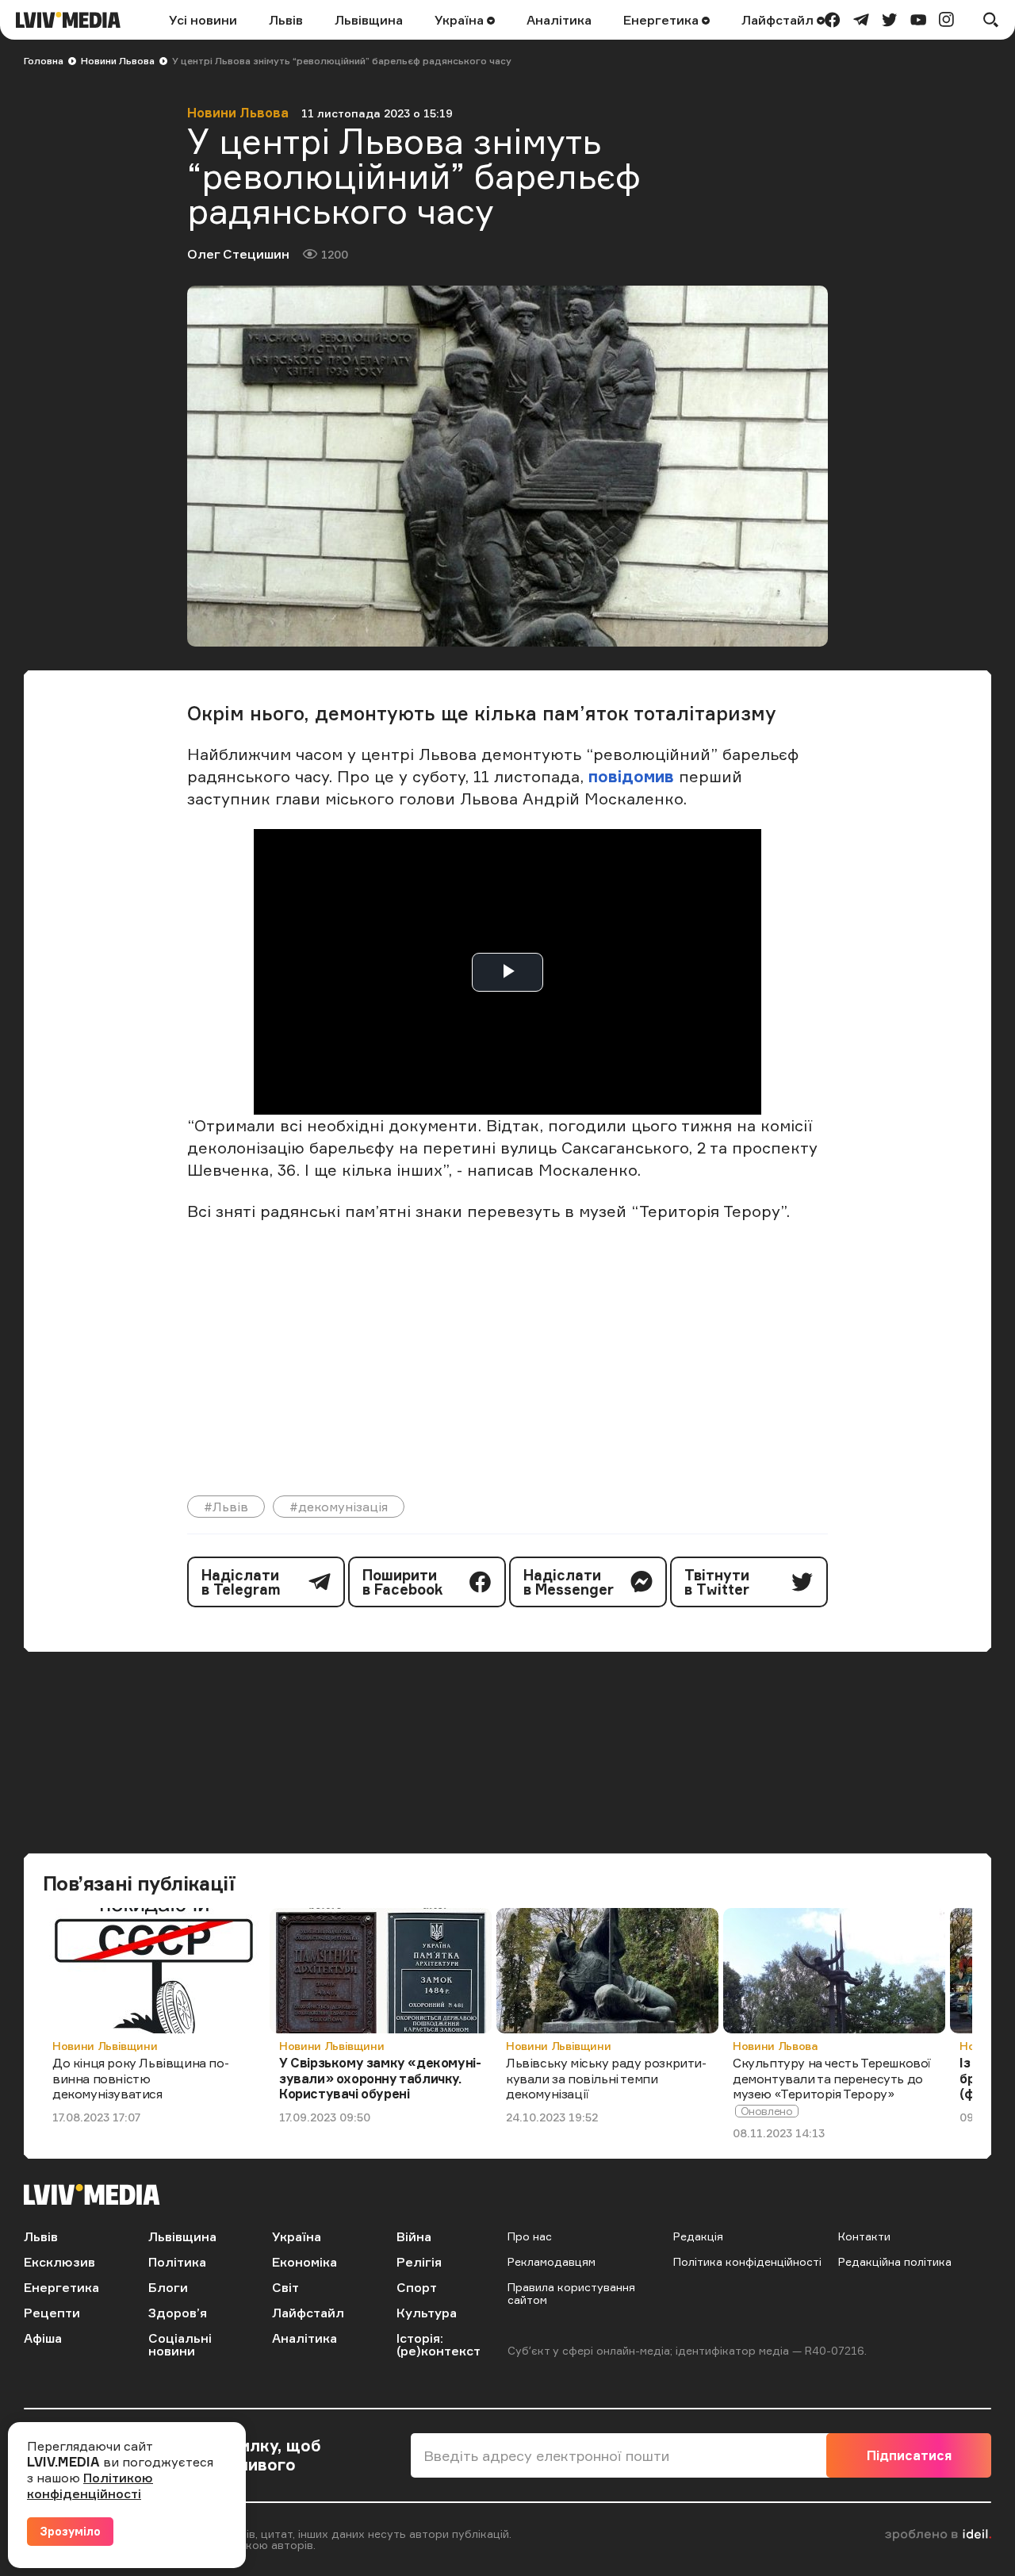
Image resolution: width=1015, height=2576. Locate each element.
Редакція (698, 2236)
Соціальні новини (180, 2344)
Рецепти (52, 2313)
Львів (286, 20)
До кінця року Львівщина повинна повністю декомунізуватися (141, 2078)
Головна (44, 61)
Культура (427, 2313)
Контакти (864, 2236)
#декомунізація (339, 1507)
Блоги (168, 2287)
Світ (285, 2287)
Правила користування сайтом (571, 2293)
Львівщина (369, 20)
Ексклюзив (59, 2262)
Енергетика (663, 20)
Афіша (43, 2338)
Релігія (419, 2262)
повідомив (631, 776)
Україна (461, 20)
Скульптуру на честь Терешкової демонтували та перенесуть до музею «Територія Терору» (832, 2078)
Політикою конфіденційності (90, 2486)
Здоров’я (178, 2313)
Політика (177, 2262)
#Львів (226, 1507)
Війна (414, 2236)
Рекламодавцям (552, 2261)
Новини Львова (118, 61)
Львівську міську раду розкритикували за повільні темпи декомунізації (606, 2078)
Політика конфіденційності (747, 2261)
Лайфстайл (779, 20)
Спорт (417, 2287)
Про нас (530, 2236)
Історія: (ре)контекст (439, 2344)
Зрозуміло (70, 2531)
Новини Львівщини (105, 2046)
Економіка (304, 2262)
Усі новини (203, 20)
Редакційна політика (895, 2261)
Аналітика (559, 20)
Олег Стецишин (238, 254)
